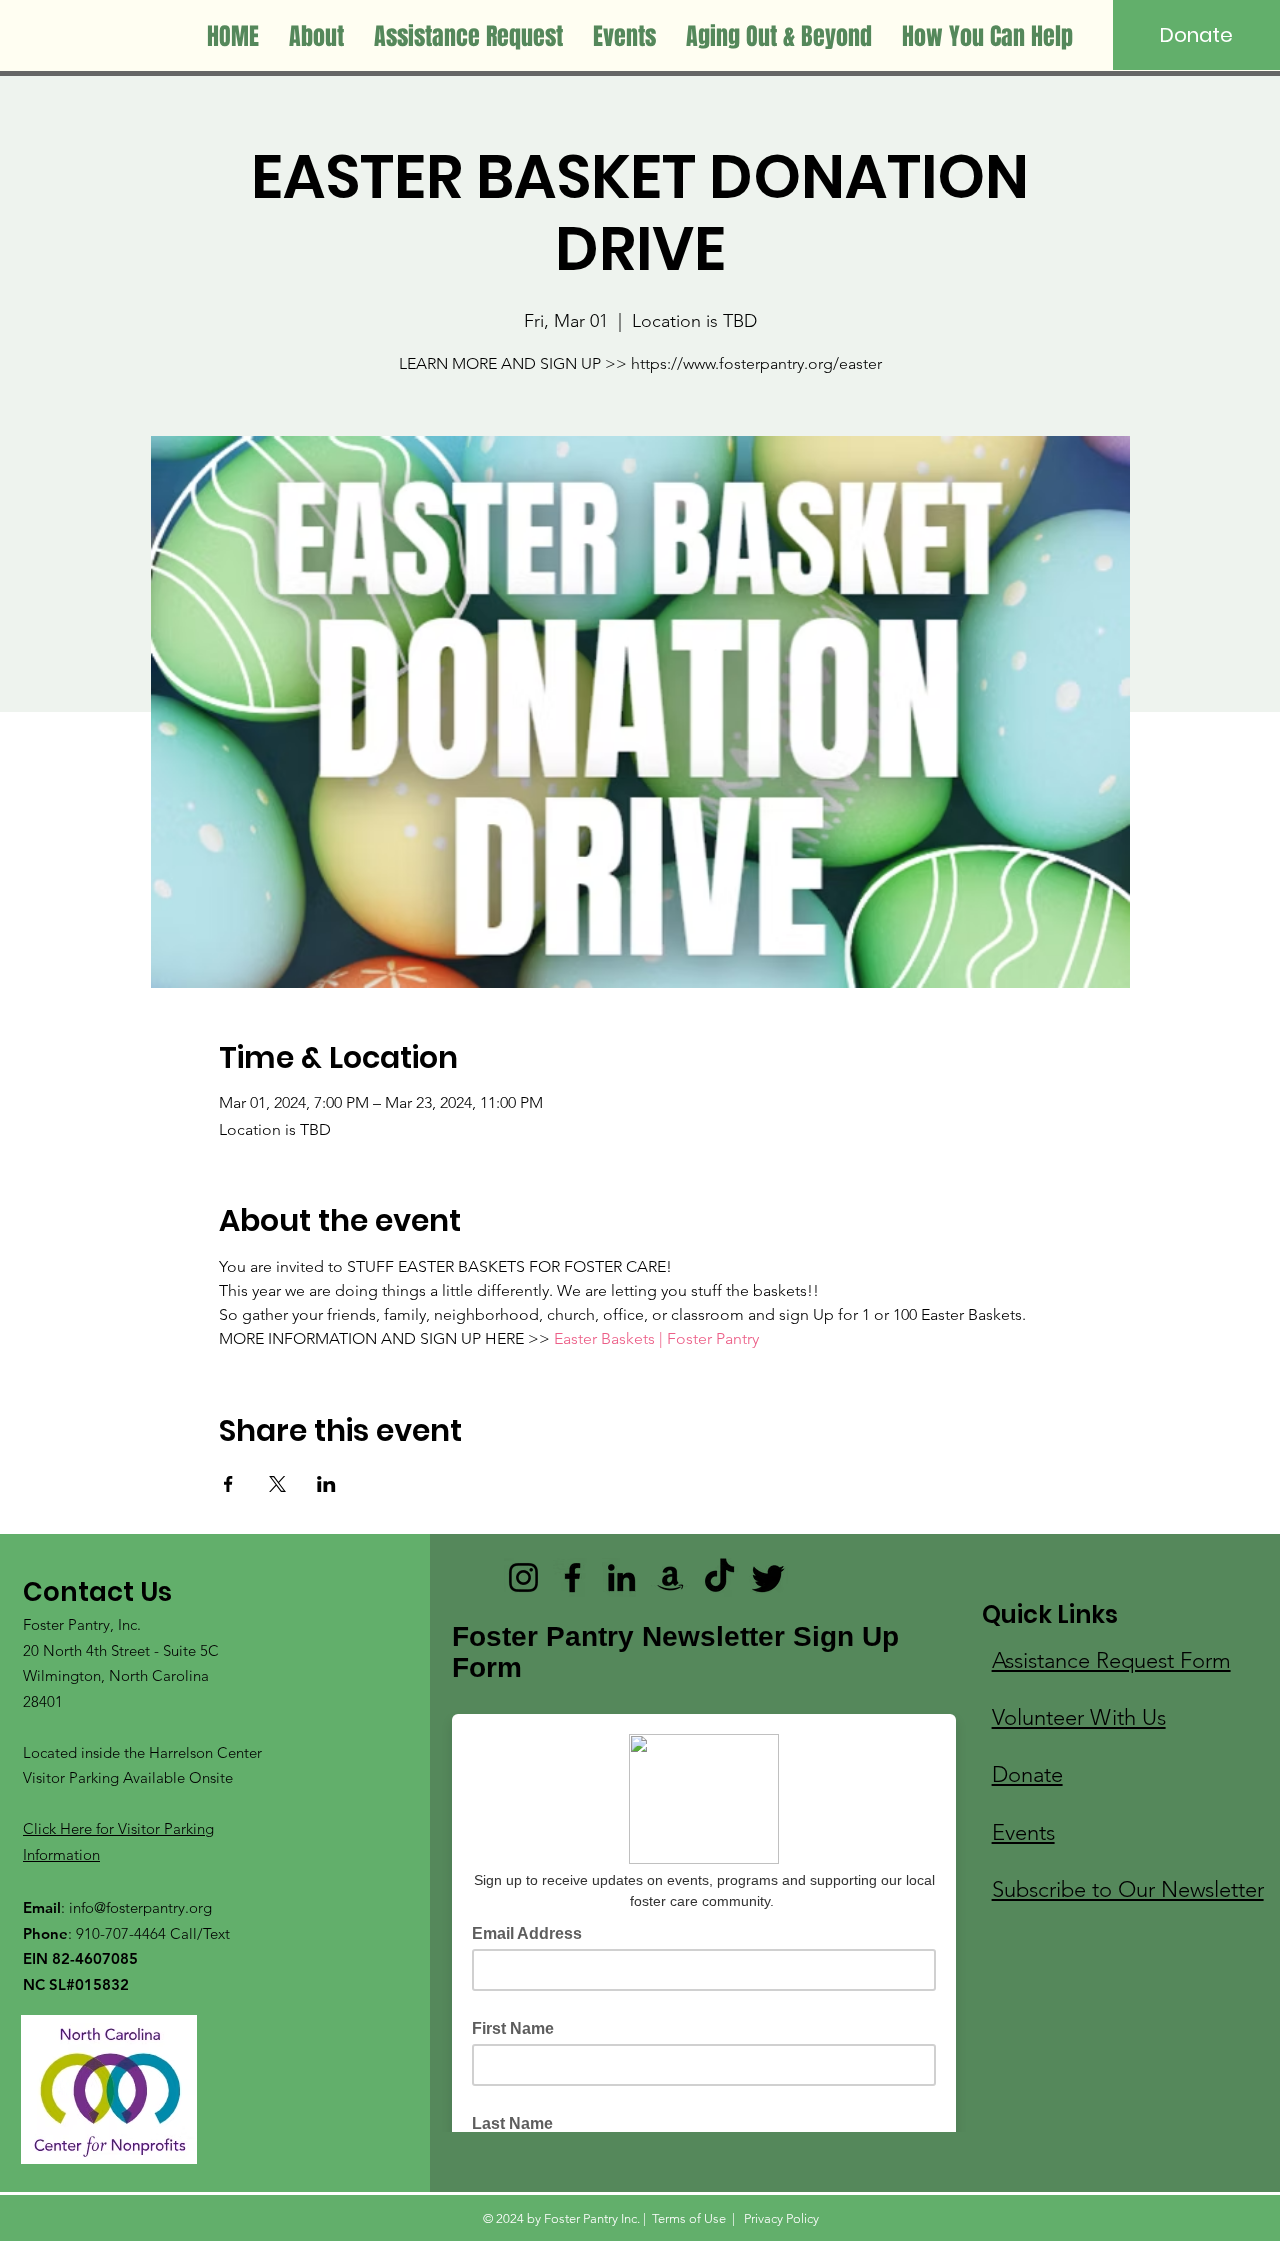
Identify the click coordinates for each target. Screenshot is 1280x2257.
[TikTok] (719, 1577)
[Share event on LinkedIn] (326, 1484)
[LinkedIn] (621, 1577)
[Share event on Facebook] (228, 1484)
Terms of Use (689, 2218)
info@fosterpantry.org (140, 1907)
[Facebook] (572, 1577)
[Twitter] (768, 1577)
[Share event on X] (277, 1484)
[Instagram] (523, 1577)
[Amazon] (670, 1577)
